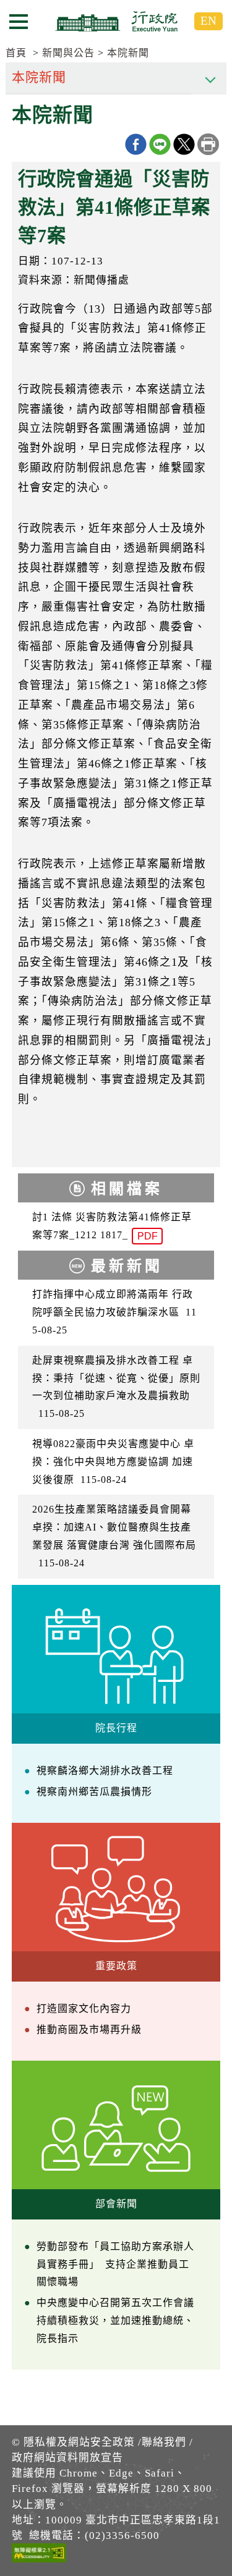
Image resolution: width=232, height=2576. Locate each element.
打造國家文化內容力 (84, 2008)
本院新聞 (128, 53)
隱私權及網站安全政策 (79, 2442)
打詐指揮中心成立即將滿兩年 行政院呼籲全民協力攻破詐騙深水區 (114, 1312)
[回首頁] (116, 21)
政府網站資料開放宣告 (67, 2458)
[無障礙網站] (39, 2555)
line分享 (160, 144)
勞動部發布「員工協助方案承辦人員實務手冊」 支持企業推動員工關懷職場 (115, 2264)
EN (208, 21)
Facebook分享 (136, 144)
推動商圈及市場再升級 (89, 2029)
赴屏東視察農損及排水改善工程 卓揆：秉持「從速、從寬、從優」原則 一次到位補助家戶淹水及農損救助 (116, 1387)
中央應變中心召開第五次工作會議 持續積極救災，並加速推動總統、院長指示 (115, 2321)
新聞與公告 (68, 53)
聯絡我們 (164, 2442)
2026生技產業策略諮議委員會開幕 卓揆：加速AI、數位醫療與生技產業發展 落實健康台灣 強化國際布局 (114, 1536)
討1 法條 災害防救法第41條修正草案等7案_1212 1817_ (112, 1227)
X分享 (184, 144)
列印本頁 (208, 144)
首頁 (16, 53)
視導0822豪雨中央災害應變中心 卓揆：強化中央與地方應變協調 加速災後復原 (113, 1462)
